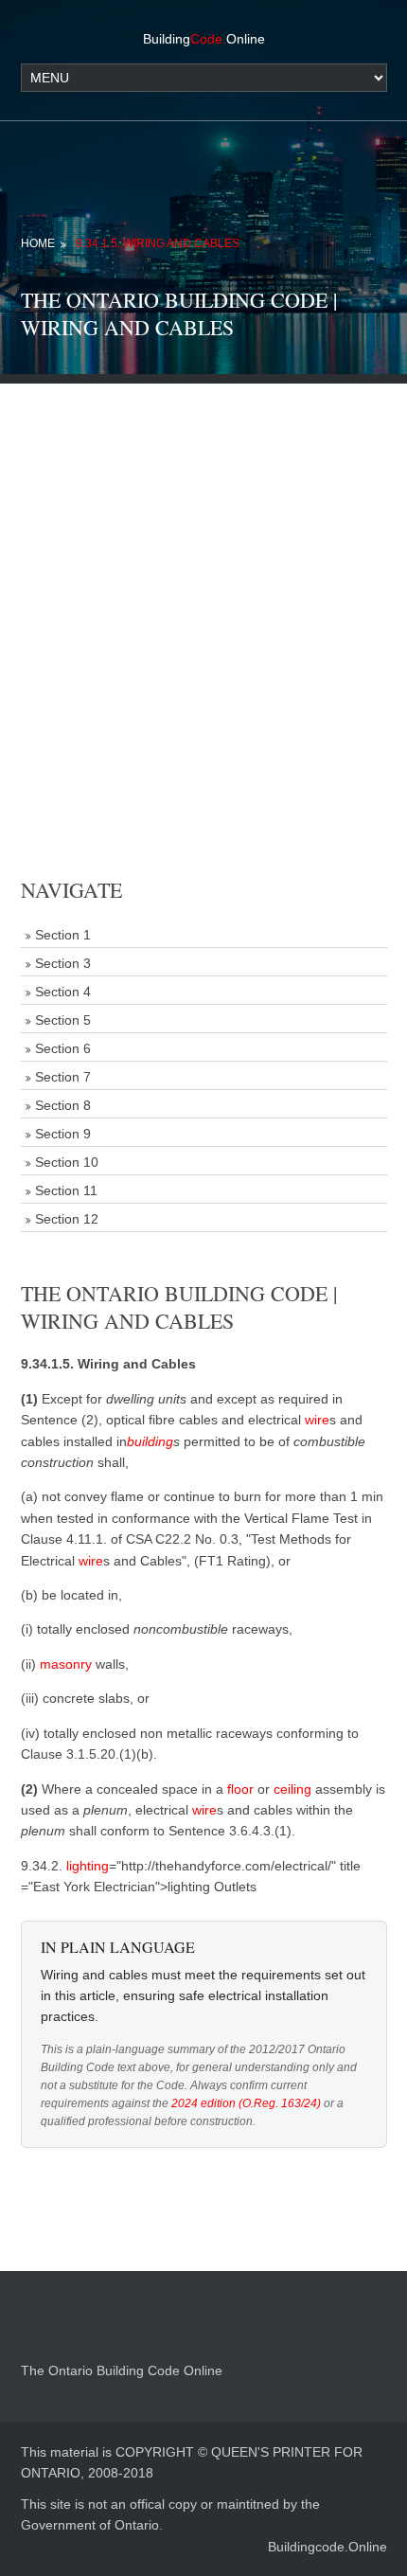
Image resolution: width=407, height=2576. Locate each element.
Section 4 (63, 992)
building (150, 1441)
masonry (66, 1664)
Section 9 (63, 1134)
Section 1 (63, 935)
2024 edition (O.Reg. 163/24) (246, 2103)
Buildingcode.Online (327, 2547)
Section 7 (63, 1077)
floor (240, 1789)
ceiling (292, 1789)
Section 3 (63, 963)
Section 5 (63, 1020)
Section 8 (63, 1105)
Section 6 (63, 1048)
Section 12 (67, 1219)
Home (38, 243)
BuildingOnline (204, 39)
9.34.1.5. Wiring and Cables (158, 243)
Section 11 (66, 1190)
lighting (88, 1866)
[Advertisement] (203, 587)
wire (317, 1420)
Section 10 (67, 1162)
